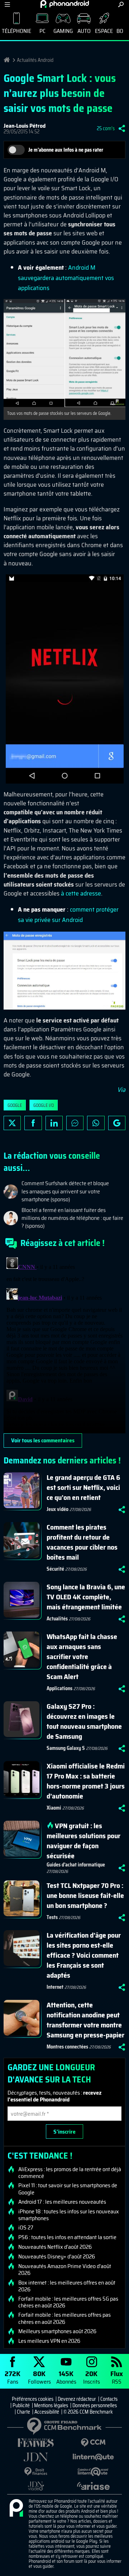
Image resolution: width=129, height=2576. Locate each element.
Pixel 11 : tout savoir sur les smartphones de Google (68, 2189)
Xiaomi (54, 1808)
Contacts (109, 2399)
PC (42, 31)
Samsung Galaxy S (66, 1748)
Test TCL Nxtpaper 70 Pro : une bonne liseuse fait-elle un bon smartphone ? (85, 1895)
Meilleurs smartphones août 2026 (57, 2331)
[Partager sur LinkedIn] (54, 1123)
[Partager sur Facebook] (33, 1123)
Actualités (57, 1619)
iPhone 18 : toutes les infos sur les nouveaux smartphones (69, 2215)
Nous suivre (117, 1123)
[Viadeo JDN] (36, 2486)
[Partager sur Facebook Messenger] (75, 1123)
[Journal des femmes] (36, 2443)
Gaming (63, 31)
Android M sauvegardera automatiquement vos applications (66, 278)
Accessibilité (47, 2412)
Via (121, 1090)
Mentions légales (51, 2405)
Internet (55, 1987)
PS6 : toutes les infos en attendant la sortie (67, 2237)
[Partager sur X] (12, 1123)
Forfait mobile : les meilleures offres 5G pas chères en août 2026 (68, 2302)
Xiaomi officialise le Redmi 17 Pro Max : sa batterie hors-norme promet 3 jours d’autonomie (86, 1781)
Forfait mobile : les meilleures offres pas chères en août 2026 (64, 2318)
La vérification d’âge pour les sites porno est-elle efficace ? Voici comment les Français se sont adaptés (84, 1955)
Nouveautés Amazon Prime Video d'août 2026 (65, 2270)
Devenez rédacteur (77, 2399)
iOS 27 (26, 2228)
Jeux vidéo (58, 1509)
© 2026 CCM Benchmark (88, 2412)
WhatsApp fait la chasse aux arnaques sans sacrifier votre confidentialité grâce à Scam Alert (82, 1657)
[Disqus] (64, 1344)
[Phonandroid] (16, 2508)
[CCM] (93, 2443)
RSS (117, 2377)
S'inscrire (64, 2132)
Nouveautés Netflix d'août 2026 (55, 2247)
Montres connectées (67, 2047)
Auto (84, 31)
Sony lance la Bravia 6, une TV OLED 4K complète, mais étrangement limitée (86, 1597)
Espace (104, 31)
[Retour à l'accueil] (65, 4)
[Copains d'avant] (93, 2472)
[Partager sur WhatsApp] (96, 1123)
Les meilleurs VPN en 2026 (49, 2341)
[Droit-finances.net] (36, 2472)
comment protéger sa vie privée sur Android (68, 915)
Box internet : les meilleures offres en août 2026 (67, 2286)
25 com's (106, 128)
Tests (52, 1917)
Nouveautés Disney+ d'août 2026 (57, 2257)
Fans (13, 2377)
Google (15, 1105)
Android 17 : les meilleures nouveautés (62, 2202)
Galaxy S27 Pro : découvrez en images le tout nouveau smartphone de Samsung (84, 1721)
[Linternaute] (93, 2457)
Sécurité (55, 1569)
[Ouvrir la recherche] (121, 4)
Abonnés (66, 2377)
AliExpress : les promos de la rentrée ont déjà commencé (70, 2173)
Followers (39, 2377)
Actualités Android (35, 60)
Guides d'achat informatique (76, 1865)
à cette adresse (81, 893)
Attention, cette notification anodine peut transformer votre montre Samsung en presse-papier (85, 2020)
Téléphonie (16, 31)
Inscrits (92, 2377)
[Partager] (122, 128)
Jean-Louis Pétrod (25, 126)
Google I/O (44, 1105)
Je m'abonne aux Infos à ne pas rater (66, 150)
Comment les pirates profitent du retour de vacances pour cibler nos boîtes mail (82, 1542)
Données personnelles (95, 2405)
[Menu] (7, 4)
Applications (59, 1688)
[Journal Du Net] (36, 2457)
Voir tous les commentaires (43, 1440)
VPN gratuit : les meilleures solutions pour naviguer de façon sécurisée (83, 1841)
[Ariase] (93, 2486)
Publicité (21, 2405)
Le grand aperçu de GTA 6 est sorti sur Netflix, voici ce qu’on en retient (83, 1487)
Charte (23, 2412)
